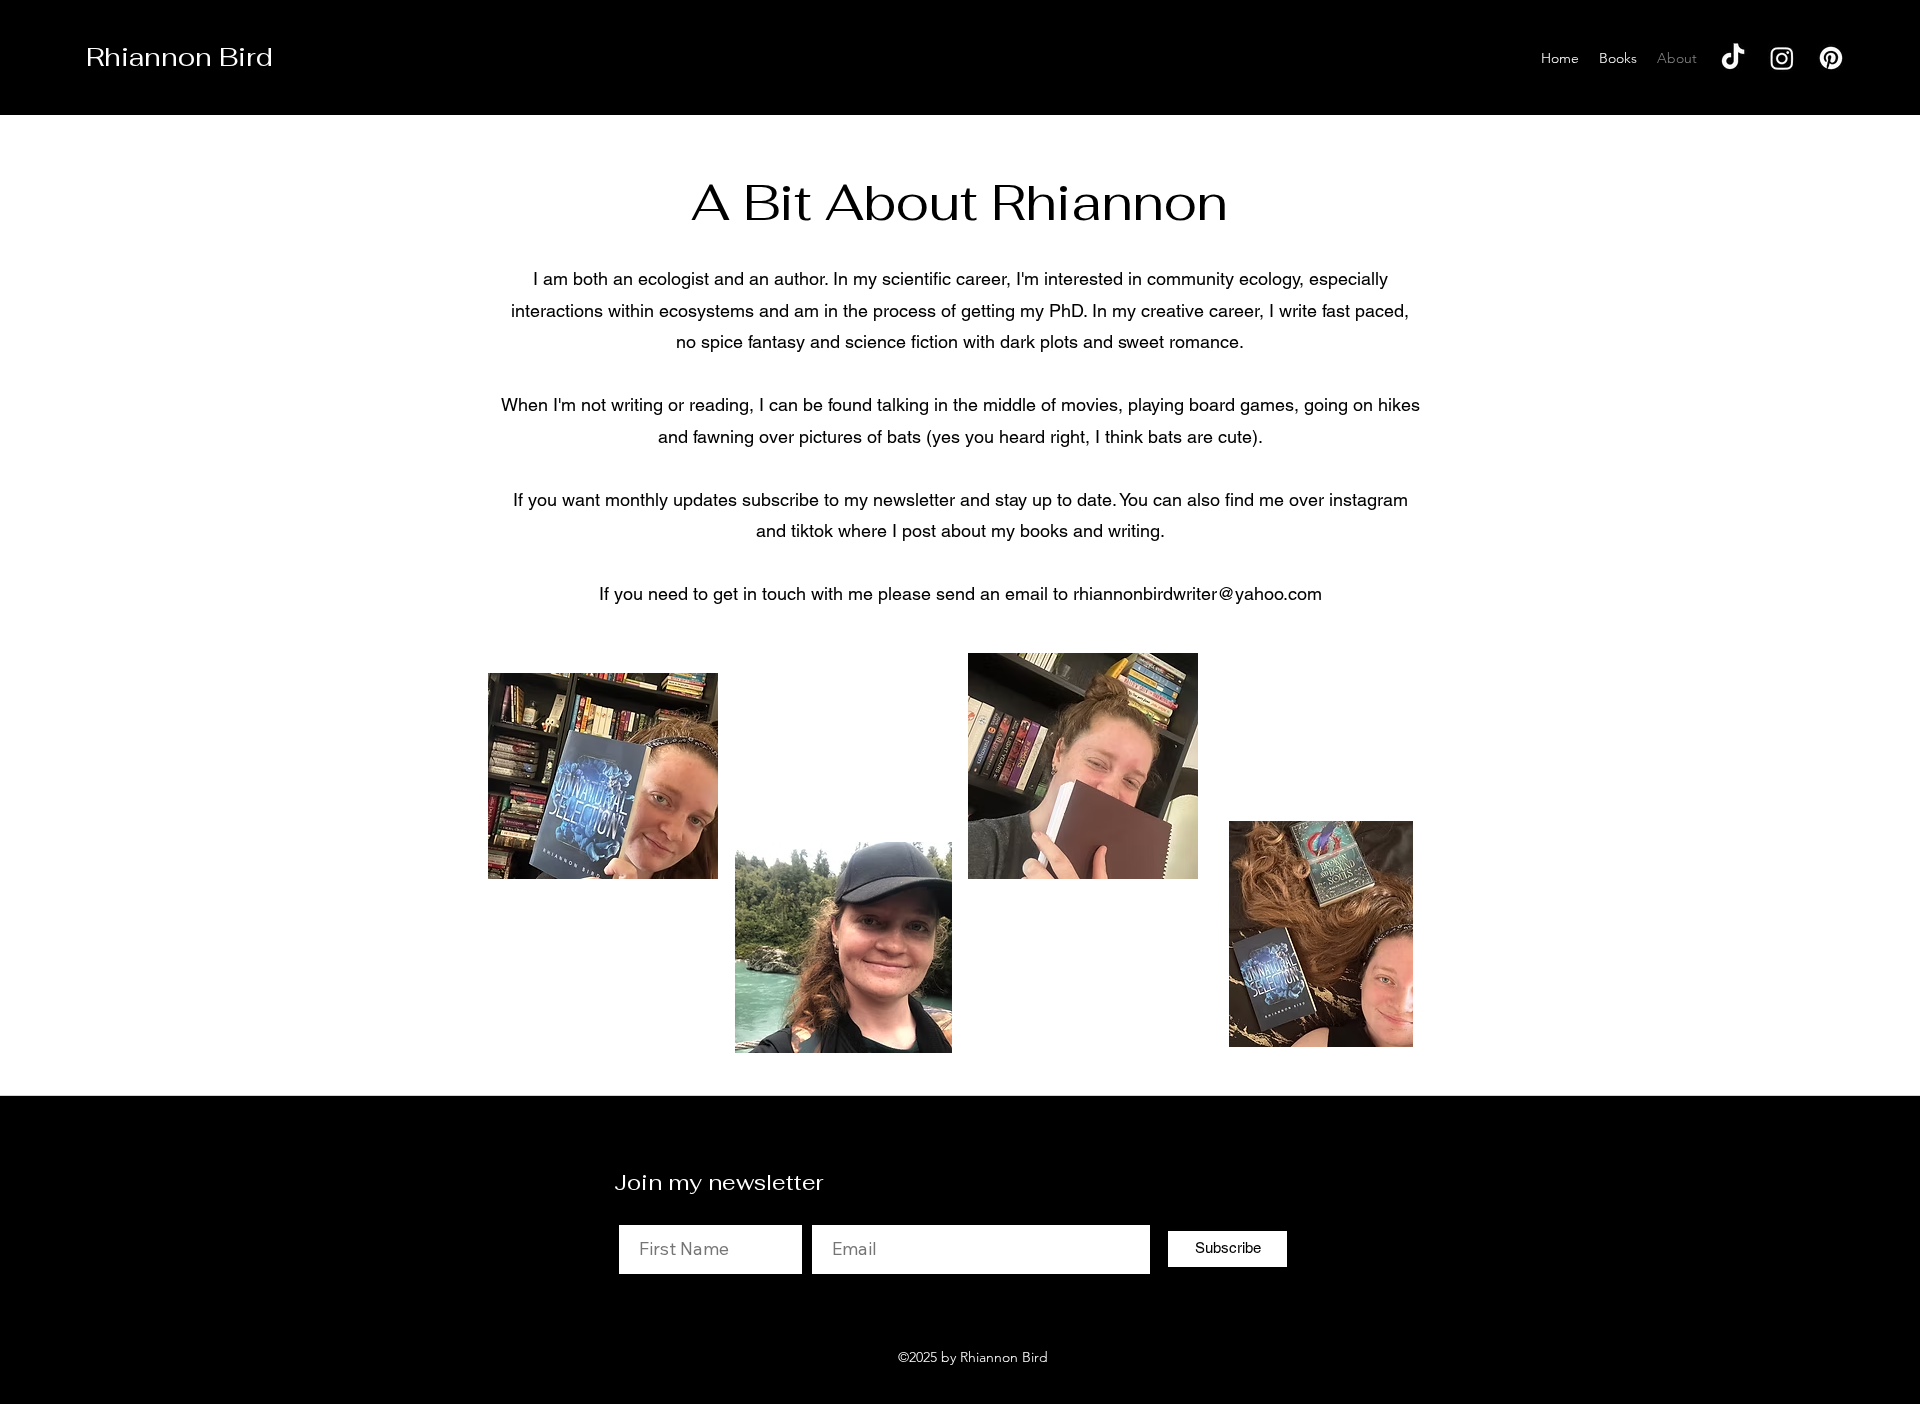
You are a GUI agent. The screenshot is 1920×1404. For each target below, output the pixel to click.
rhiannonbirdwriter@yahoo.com (1197, 593)
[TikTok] (1733, 58)
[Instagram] (1782, 58)
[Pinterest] (1831, 58)
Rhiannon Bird (179, 57)
